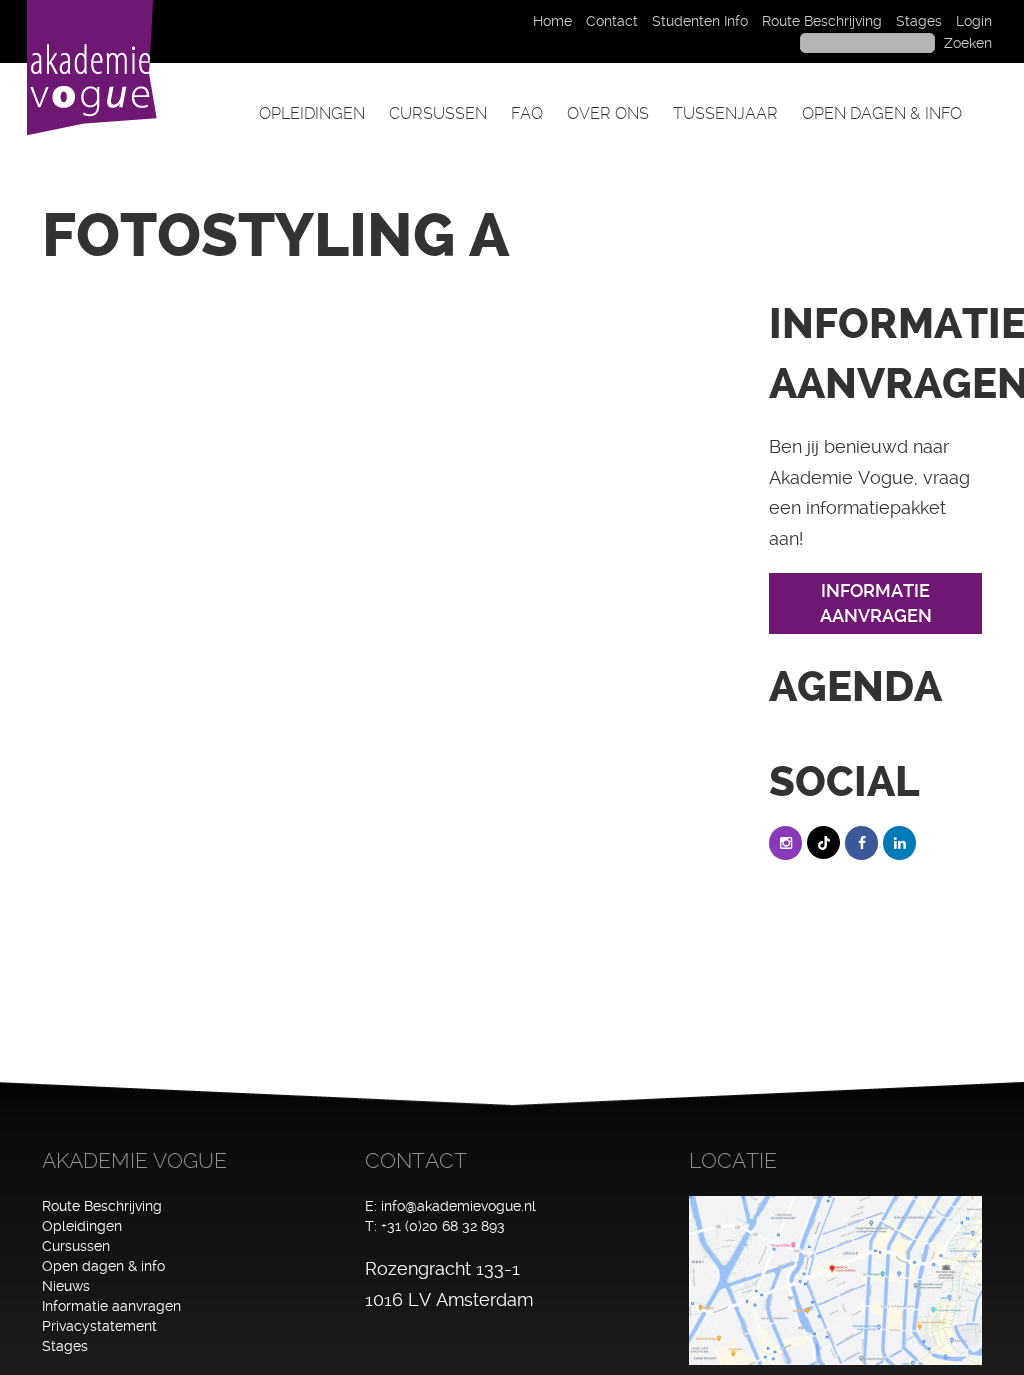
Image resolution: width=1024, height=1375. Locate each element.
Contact (612, 21)
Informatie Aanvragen (876, 603)
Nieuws (66, 1286)
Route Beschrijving (822, 21)
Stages (919, 21)
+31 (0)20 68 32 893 (443, 1226)
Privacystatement (99, 1326)
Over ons (608, 113)
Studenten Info (700, 21)
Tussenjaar (725, 113)
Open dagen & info (882, 113)
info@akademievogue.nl (458, 1206)
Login (974, 21)
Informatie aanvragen (111, 1306)
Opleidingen (312, 113)
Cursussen (438, 113)
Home (552, 21)
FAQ (527, 113)
